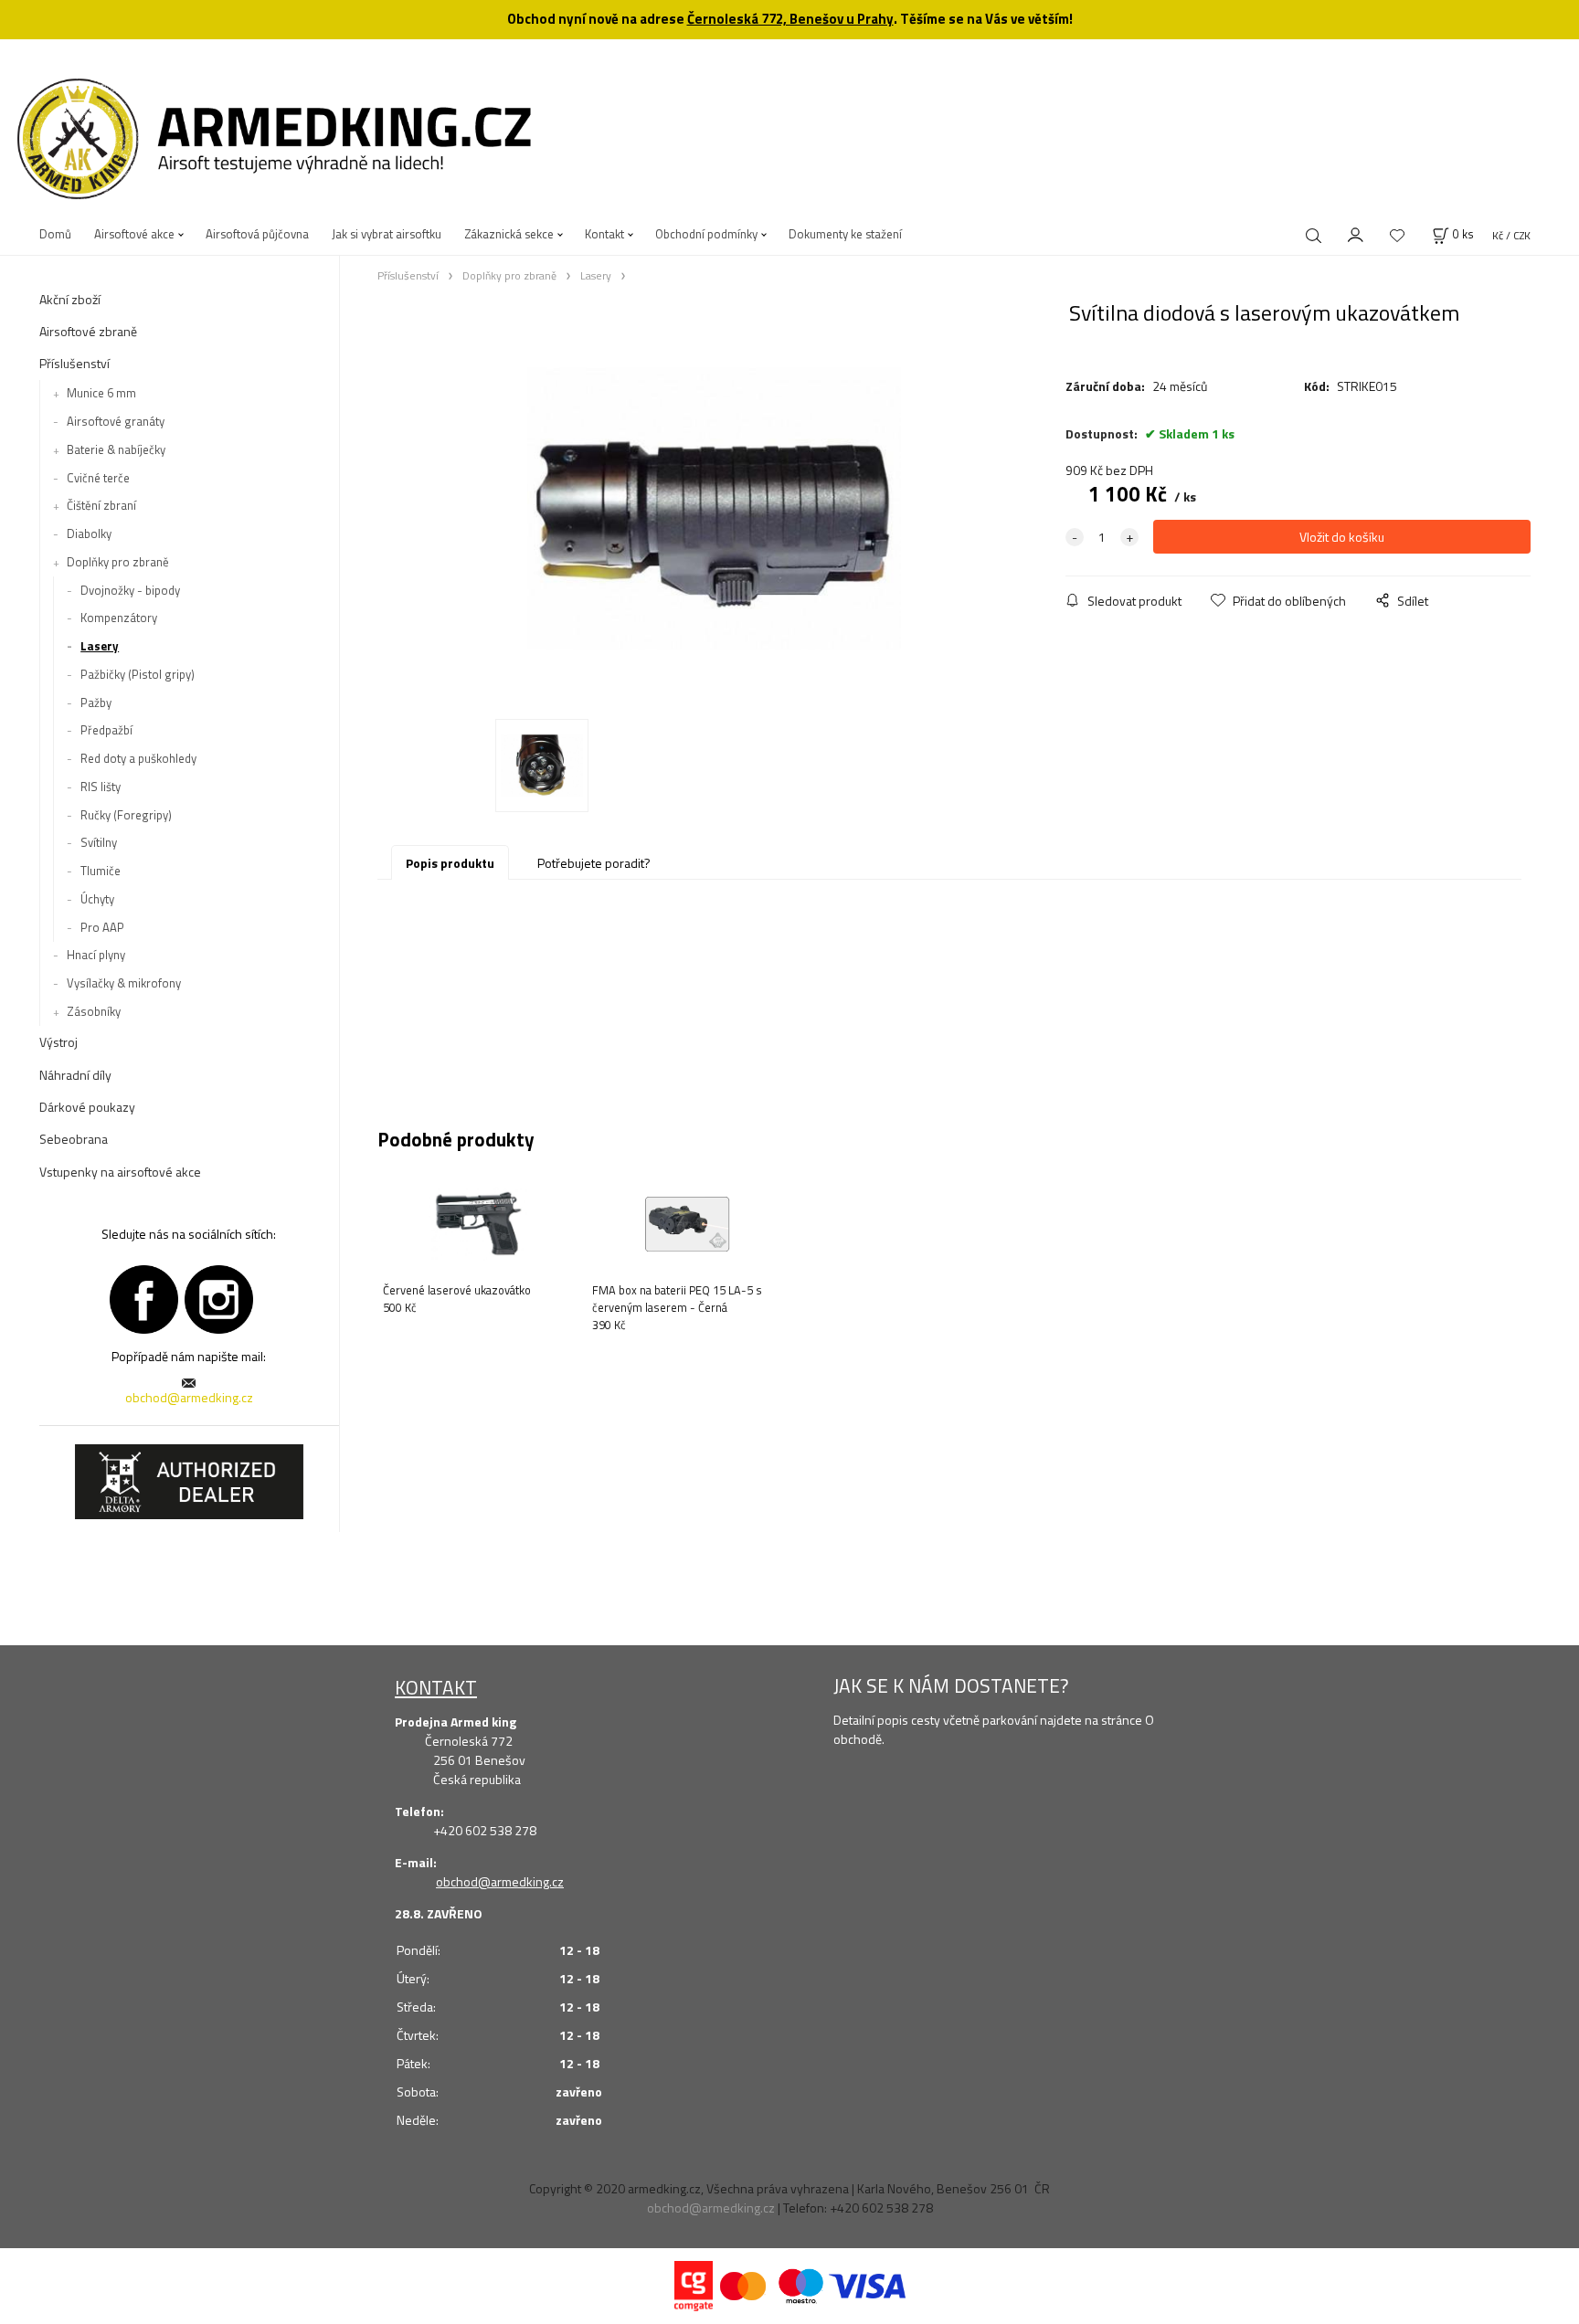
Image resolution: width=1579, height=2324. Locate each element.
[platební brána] (694, 2284)
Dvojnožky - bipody (130, 590)
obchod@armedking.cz (189, 1397)
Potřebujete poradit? (594, 863)
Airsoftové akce (134, 234)
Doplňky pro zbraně (118, 562)
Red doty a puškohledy (138, 758)
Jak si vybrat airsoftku (387, 234)
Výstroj (58, 1042)
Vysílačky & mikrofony (124, 983)
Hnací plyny (96, 955)
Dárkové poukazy (87, 1107)
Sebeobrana (74, 1139)
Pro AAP (102, 927)
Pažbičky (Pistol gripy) (138, 674)
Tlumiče (101, 871)
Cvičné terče (98, 478)
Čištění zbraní (101, 505)
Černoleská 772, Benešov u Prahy (790, 19)
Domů (55, 234)
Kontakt (604, 234)
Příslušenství (74, 363)
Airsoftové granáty (116, 421)
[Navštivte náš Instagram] (219, 1297)
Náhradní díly (75, 1075)
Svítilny (99, 842)
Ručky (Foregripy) (126, 815)
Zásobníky (94, 1011)
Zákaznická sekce (509, 234)
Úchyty (97, 899)
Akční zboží (70, 299)
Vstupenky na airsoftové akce (120, 1172)
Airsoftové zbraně (88, 331)
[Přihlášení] (1356, 233)
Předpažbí (106, 730)
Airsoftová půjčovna (257, 234)
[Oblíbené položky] (1397, 235)
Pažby (96, 702)
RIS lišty (101, 787)
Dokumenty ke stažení (845, 234)
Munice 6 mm (101, 393)
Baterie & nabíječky (116, 449)
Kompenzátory (119, 618)
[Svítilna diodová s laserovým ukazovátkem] (714, 508)
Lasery (100, 646)
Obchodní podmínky (706, 234)
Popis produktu (450, 863)
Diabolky (89, 533)
